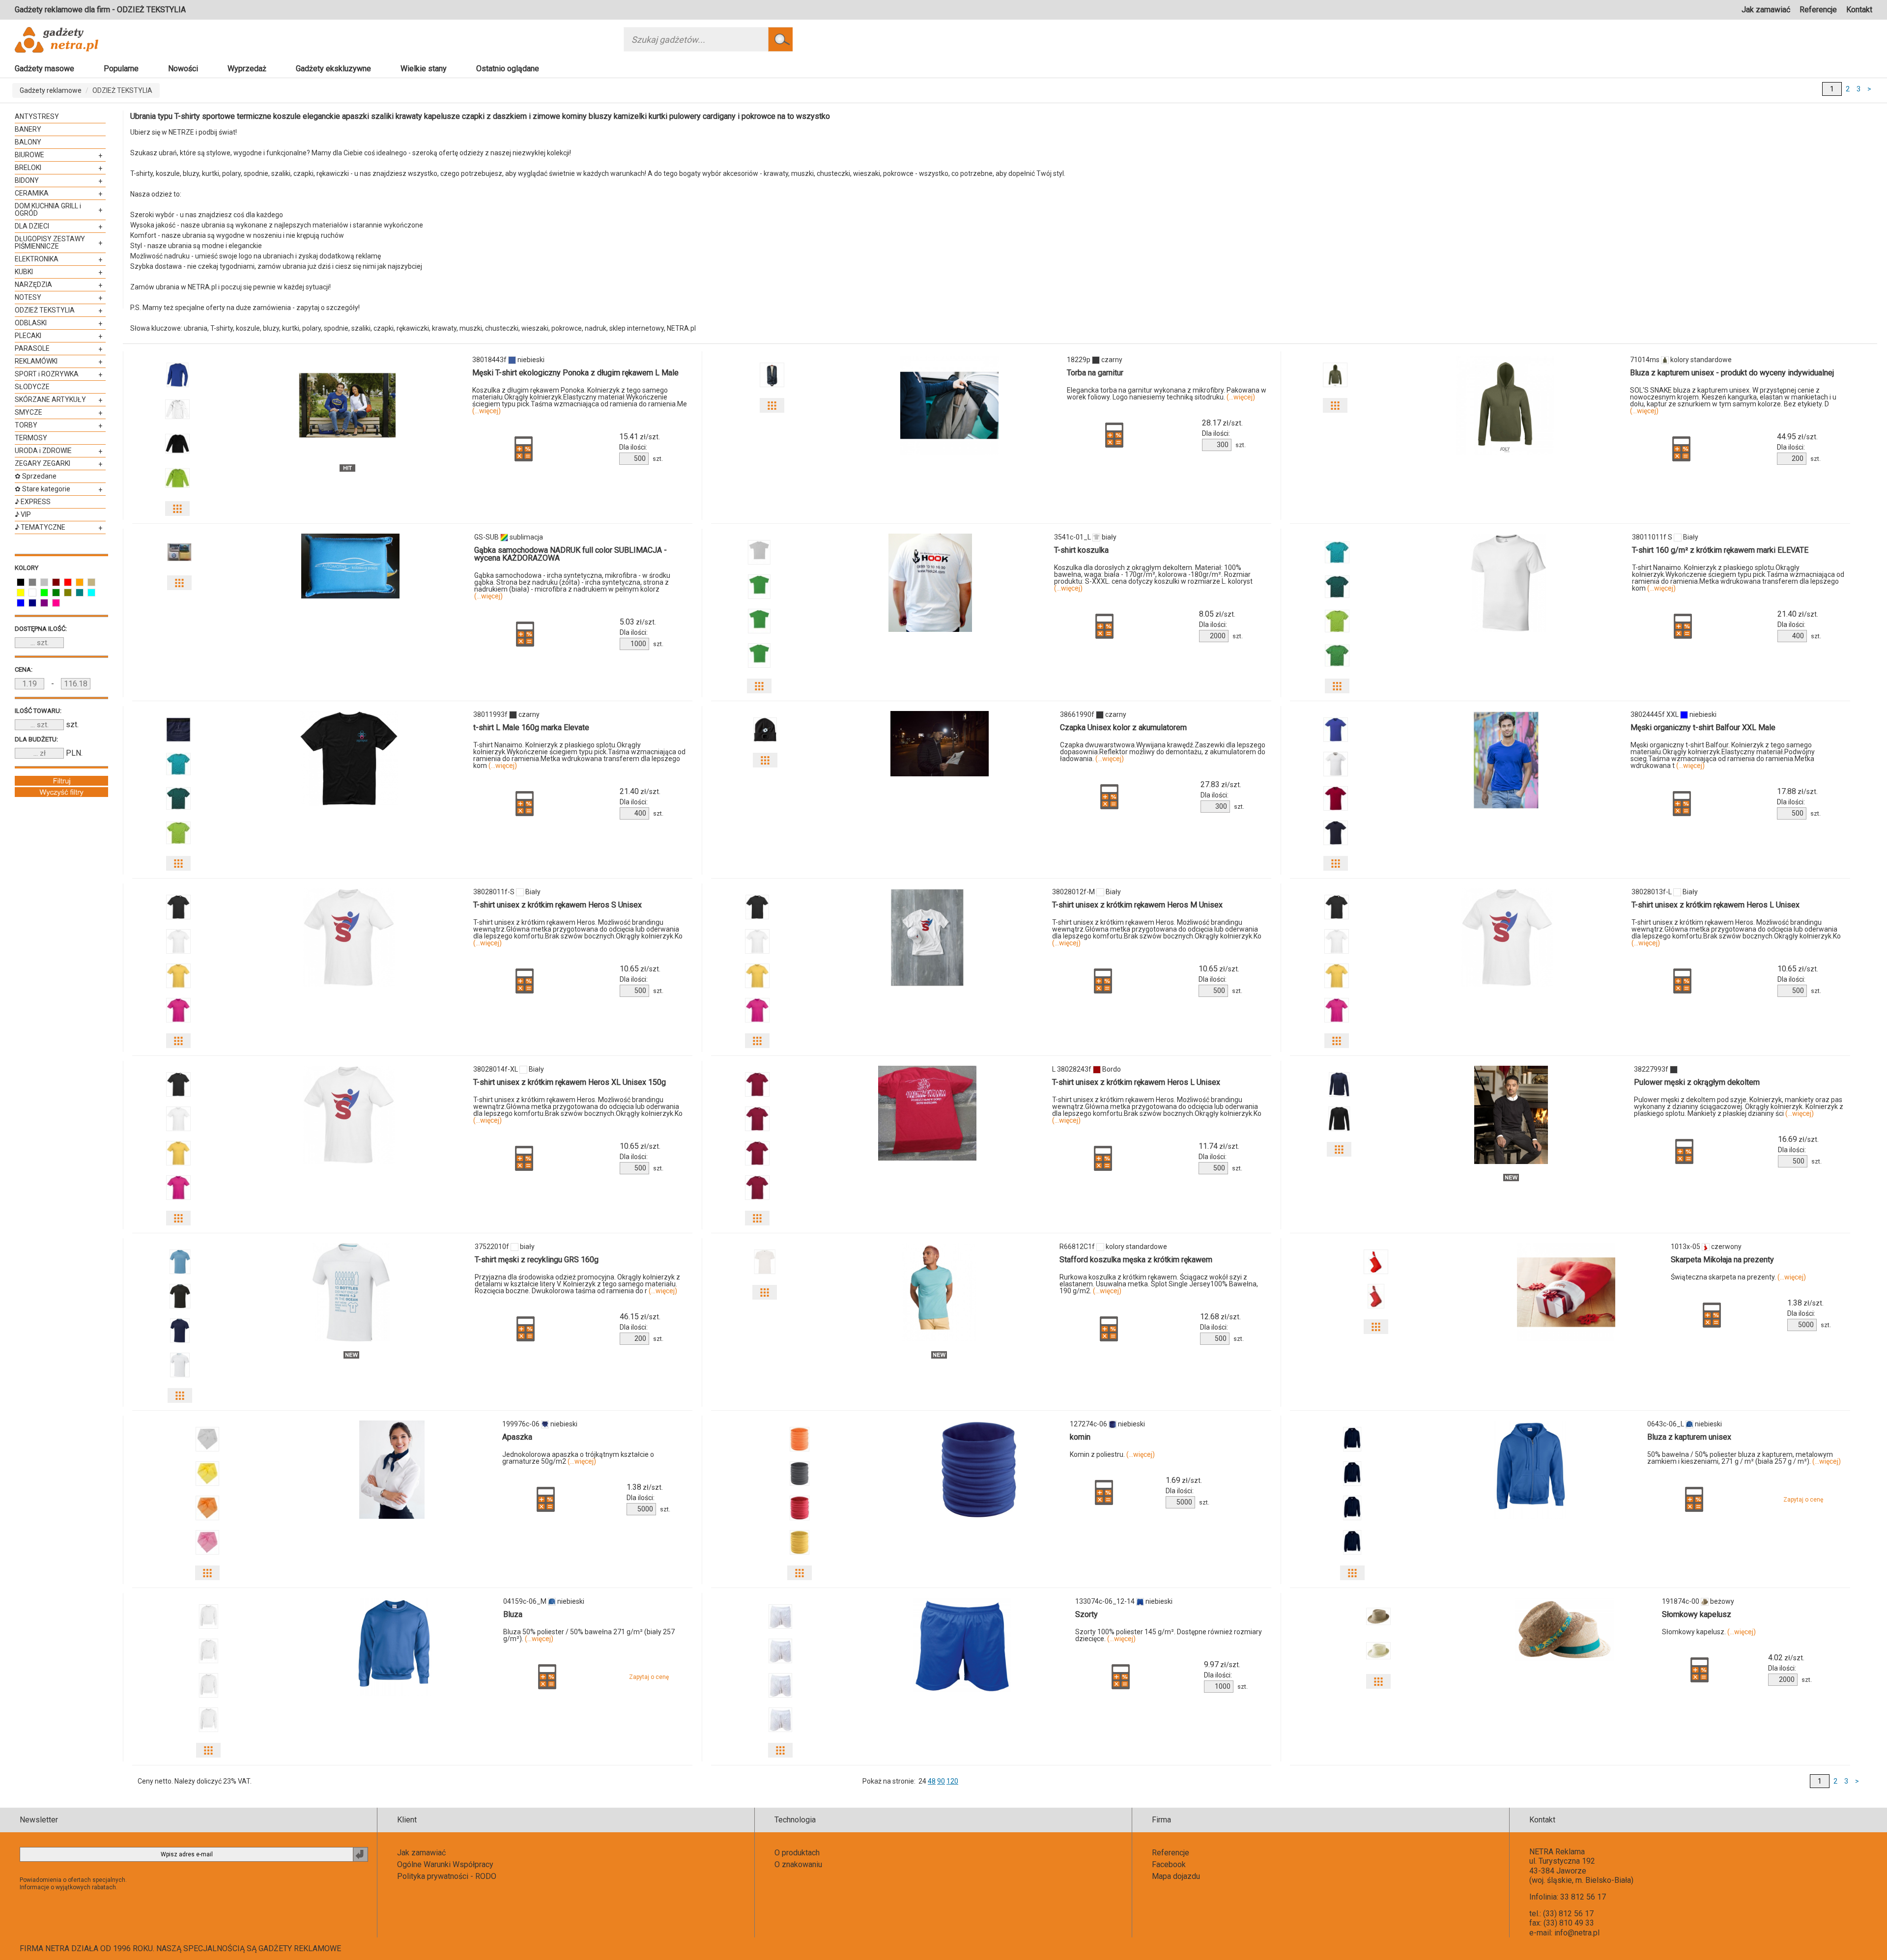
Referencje (1818, 10)
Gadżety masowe (44, 69)
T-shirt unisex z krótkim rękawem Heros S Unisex (558, 905)
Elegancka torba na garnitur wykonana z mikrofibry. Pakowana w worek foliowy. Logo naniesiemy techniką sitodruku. (1167, 394)
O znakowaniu (798, 1864)
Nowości (183, 69)
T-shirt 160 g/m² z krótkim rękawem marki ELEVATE (1720, 550)
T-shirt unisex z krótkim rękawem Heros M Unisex (1137, 905)
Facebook (1169, 1864)
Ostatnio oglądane (508, 69)
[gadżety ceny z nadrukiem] (347, 405)
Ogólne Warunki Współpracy (445, 1864)
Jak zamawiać (1766, 10)
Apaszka (517, 1437)
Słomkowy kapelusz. (1709, 1632)
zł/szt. (640, 437)
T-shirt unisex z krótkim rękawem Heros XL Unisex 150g (570, 1082)
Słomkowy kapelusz (1697, 1614)
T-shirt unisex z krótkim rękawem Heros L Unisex (1715, 905)
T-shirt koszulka (1081, 550)
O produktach (797, 1853)
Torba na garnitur (1095, 373)
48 (932, 1781)
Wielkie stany (424, 69)
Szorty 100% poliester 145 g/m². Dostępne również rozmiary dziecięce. (1169, 1635)
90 (941, 1781)
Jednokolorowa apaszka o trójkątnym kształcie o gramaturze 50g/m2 (578, 1458)
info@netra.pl (1577, 1933)
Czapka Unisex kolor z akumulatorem (1123, 727)
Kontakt (1859, 10)
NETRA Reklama (1557, 1852)
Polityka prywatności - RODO (447, 1876)
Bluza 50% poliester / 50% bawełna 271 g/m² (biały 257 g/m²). (589, 1635)
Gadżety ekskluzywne (333, 69)
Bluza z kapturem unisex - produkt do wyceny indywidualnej (1732, 373)
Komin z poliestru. (1112, 1454)
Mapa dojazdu (1176, 1876)
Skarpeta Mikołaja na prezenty (1722, 1260)
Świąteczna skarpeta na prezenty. (1738, 1277)
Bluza (513, 1614)
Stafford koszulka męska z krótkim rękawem (1136, 1260)
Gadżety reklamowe (51, 90)
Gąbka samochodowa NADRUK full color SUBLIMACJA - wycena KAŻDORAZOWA (571, 554)
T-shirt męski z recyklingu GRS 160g (537, 1260)
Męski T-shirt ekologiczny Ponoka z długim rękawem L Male (575, 373)
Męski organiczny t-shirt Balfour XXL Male (1703, 727)
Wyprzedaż (247, 69)
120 (952, 1781)
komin (1080, 1437)
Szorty (1086, 1614)
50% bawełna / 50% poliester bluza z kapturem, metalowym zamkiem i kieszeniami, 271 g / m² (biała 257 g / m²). (1744, 1458)
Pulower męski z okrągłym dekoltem (1697, 1082)
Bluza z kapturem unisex (1689, 1437)
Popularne (121, 69)
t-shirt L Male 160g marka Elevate (531, 727)
